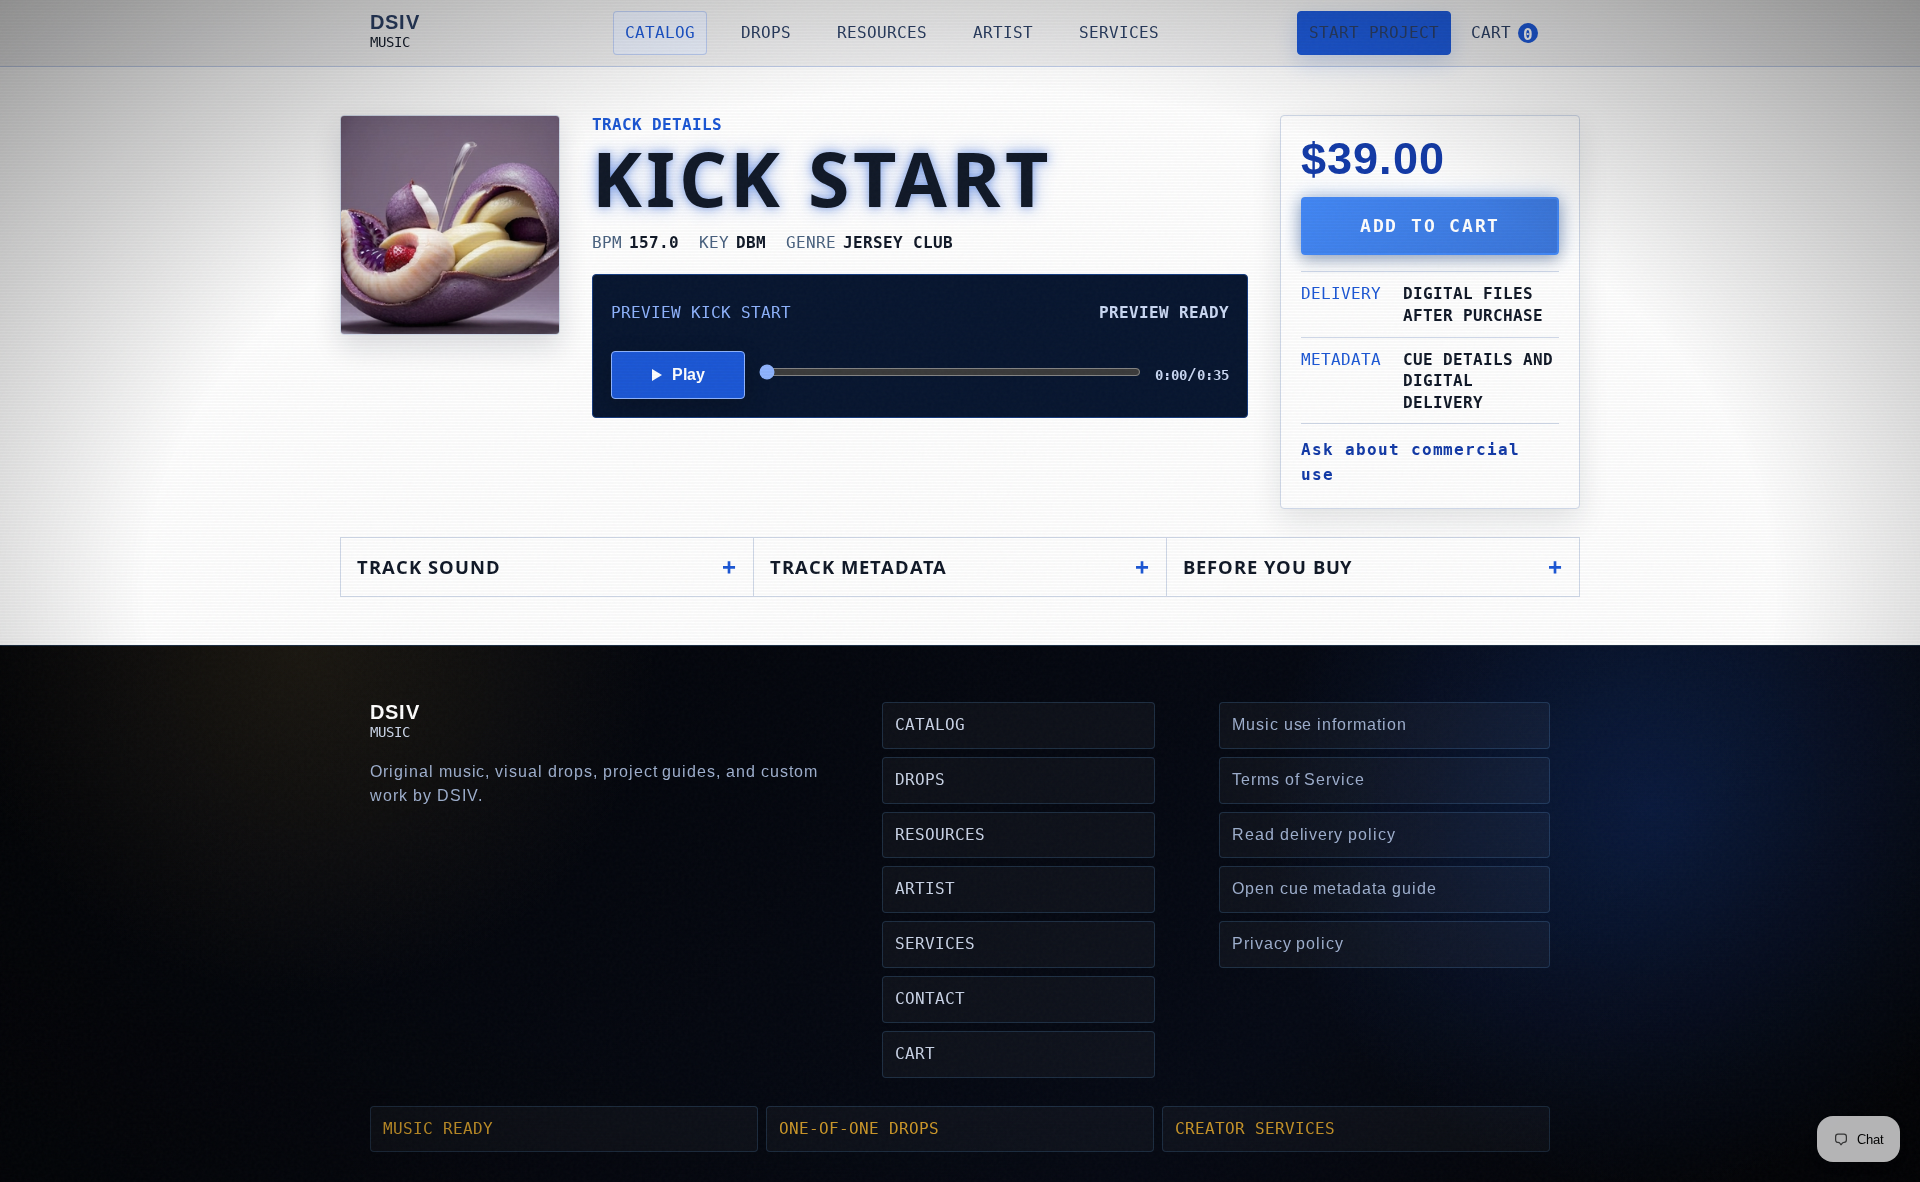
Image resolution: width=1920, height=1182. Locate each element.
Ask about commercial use (1410, 462)
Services (1119, 32)
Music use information (1319, 724)
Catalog (660, 32)
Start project (1374, 32)
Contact (930, 998)
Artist (1003, 32)
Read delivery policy (1314, 834)
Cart (915, 1053)
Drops (766, 32)
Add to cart (1430, 226)
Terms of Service (1298, 779)
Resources (882, 32)
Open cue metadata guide (1334, 888)
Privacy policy (1288, 943)
